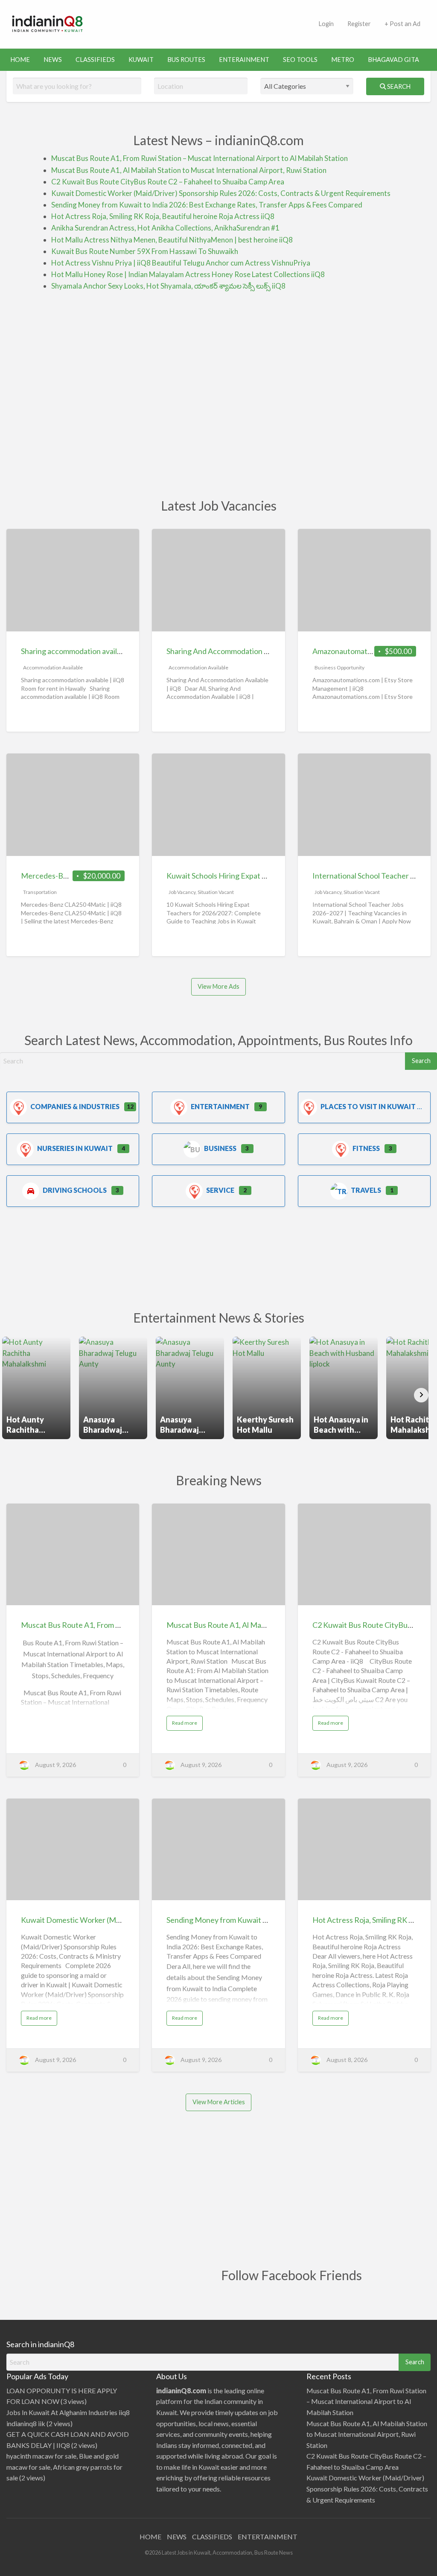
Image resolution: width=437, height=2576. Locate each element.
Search (398, 86)
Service (220, 1190)
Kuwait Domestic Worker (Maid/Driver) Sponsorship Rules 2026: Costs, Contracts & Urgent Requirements (221, 193)
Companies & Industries (75, 1106)
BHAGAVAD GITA (393, 60)
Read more (187, 1725)
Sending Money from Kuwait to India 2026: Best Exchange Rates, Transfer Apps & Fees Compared (207, 205)
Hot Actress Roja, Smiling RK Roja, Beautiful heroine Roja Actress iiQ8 (163, 216)
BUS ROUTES (186, 60)
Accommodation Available (53, 667)
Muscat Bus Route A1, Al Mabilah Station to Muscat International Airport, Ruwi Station (189, 170)
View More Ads (218, 986)
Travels (366, 1190)
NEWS (53, 60)
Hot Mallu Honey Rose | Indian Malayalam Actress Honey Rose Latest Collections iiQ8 (188, 274)
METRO (343, 60)
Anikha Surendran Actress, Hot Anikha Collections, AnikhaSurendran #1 (165, 228)
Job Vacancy (182, 892)
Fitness (366, 1148)
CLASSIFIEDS (95, 60)
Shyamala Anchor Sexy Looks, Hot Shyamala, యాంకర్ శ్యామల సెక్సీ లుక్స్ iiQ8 (168, 286)
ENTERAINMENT (244, 60)
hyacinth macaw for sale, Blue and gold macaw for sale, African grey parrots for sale (64, 2467)
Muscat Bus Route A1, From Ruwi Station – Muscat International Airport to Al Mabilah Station (200, 158)
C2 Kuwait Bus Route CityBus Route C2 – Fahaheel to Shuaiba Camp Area (168, 182)
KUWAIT (141, 60)
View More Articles (219, 2102)
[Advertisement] (251, 23)
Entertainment (220, 1106)
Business (220, 1148)
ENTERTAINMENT (268, 2537)
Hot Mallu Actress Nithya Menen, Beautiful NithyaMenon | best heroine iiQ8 (172, 240)
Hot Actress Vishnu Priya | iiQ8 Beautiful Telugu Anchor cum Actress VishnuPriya (181, 263)
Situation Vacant (216, 892)
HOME (20, 60)
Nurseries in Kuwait (75, 1148)
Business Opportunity (339, 667)
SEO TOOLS (300, 60)
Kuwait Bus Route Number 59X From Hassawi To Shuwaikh (145, 251)
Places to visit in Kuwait (368, 1106)
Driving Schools (75, 1190)
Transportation (40, 892)
